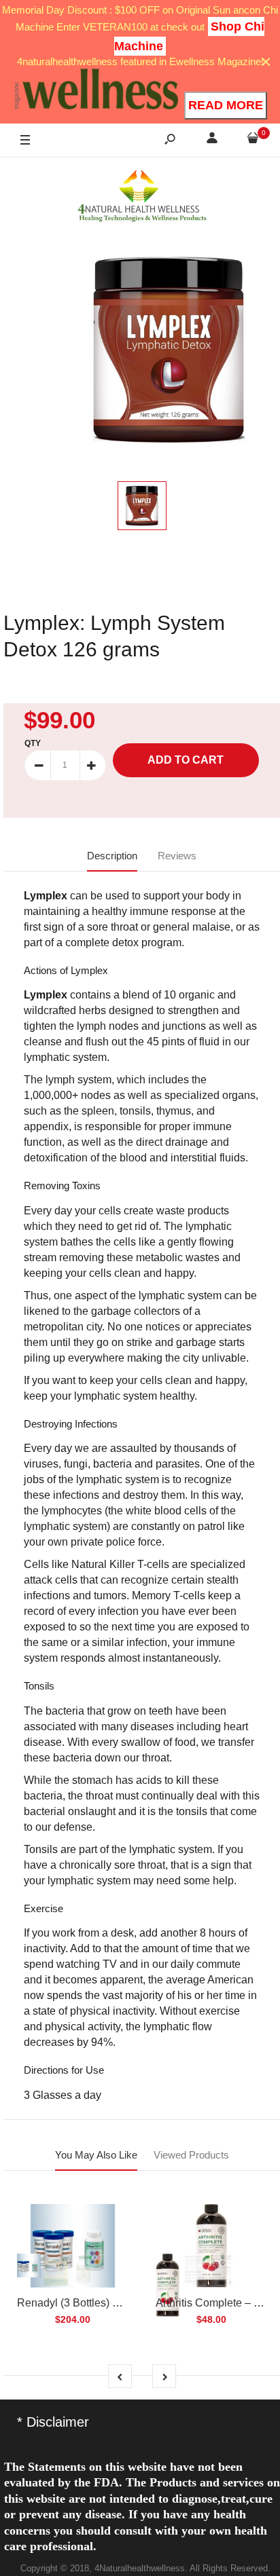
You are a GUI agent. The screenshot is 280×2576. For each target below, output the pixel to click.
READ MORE (226, 105)
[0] (253, 140)
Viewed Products (191, 2155)
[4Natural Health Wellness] (142, 197)
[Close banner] (266, 62)
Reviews (177, 856)
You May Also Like (96, 2155)
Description (112, 856)
